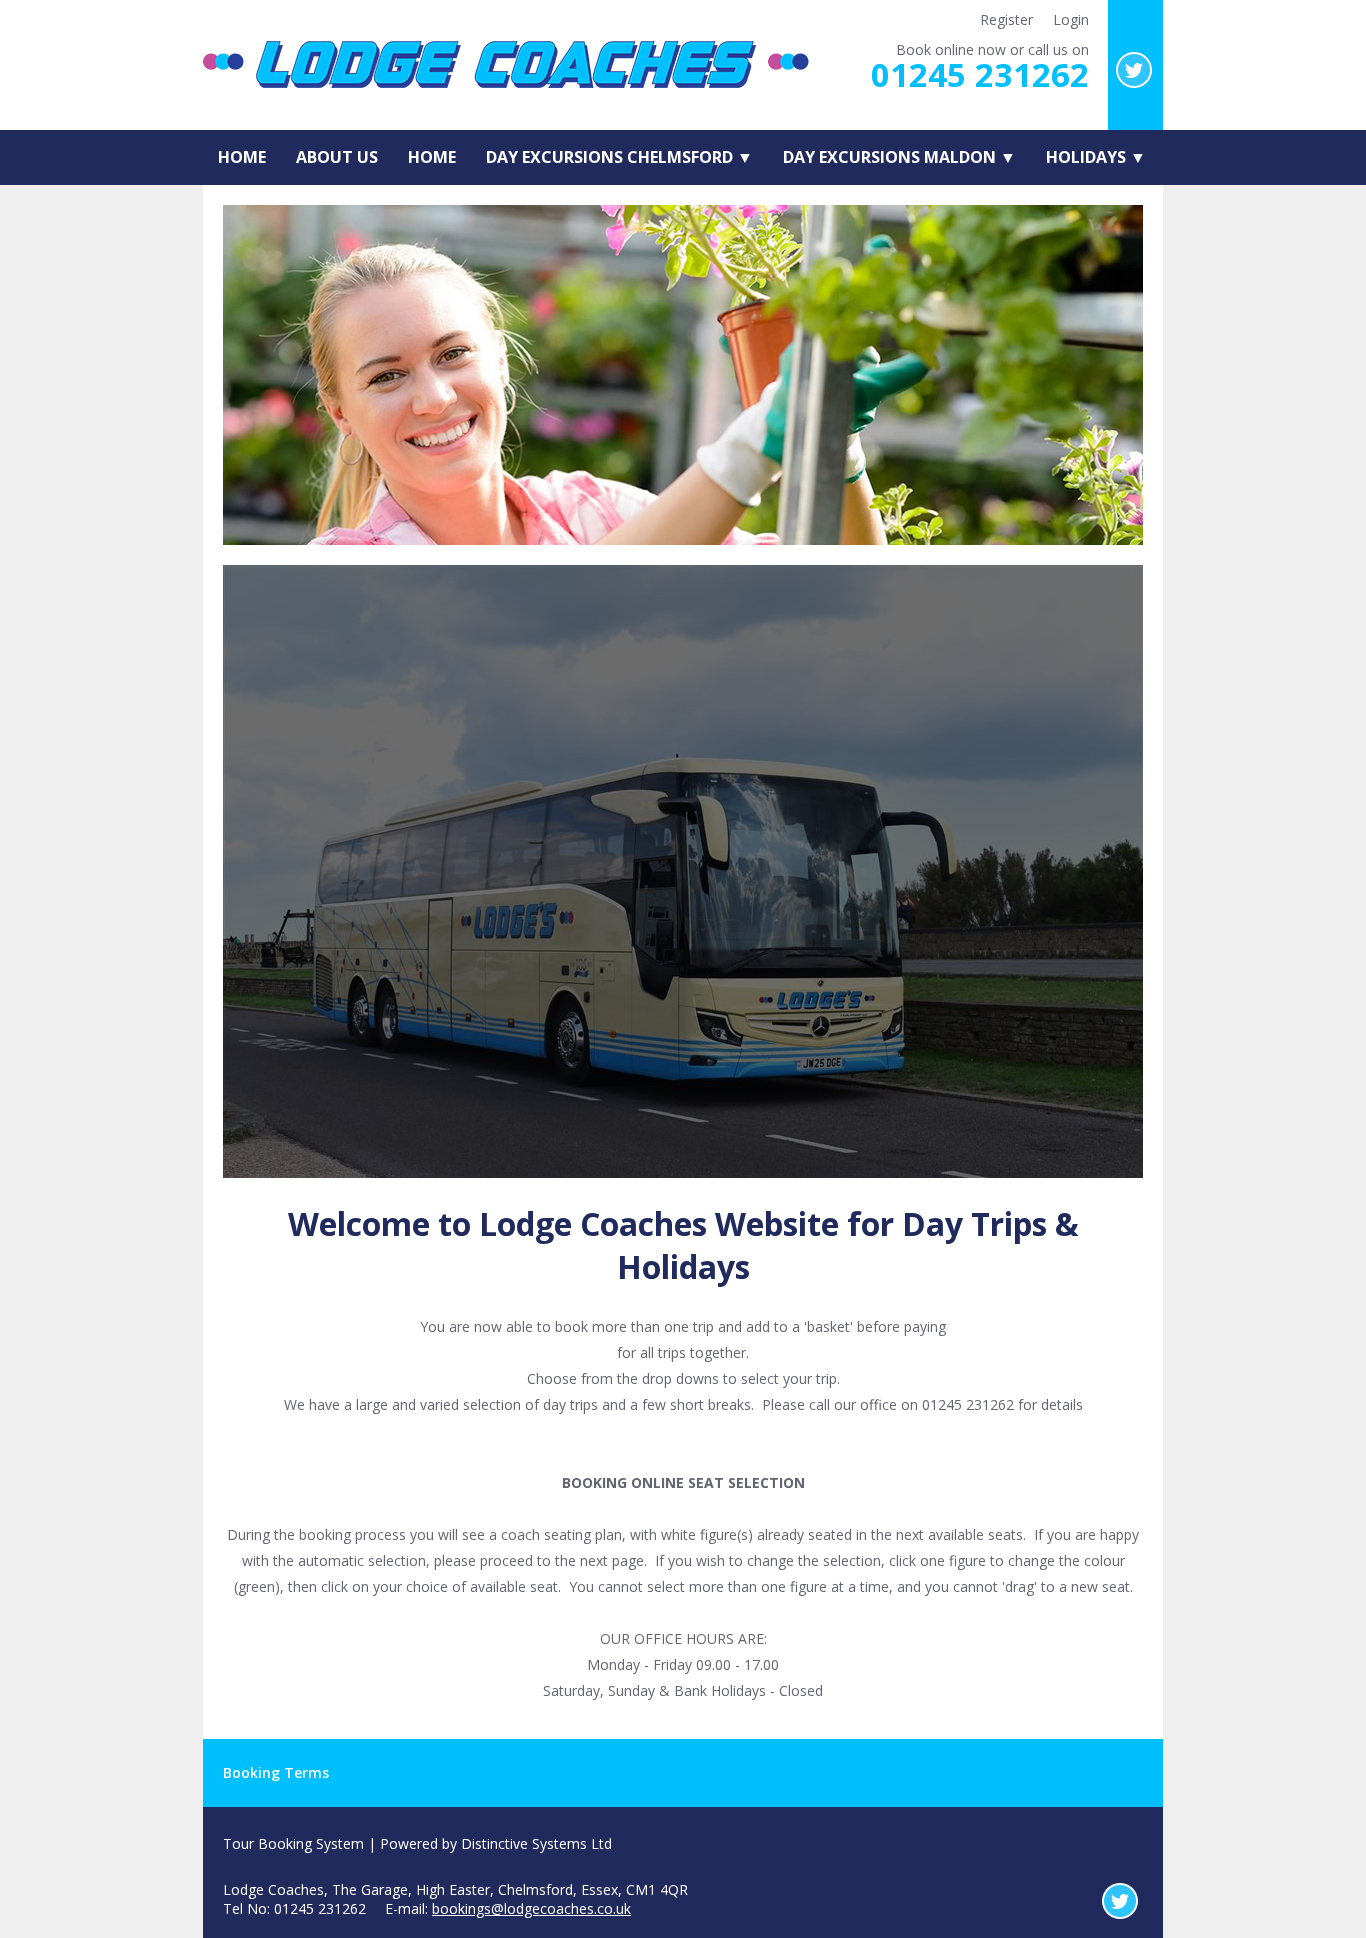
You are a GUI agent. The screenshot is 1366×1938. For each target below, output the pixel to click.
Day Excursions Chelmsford (619, 157)
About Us (337, 157)
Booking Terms (276, 1772)
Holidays (1096, 157)
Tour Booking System (293, 1843)
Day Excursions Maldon (899, 157)
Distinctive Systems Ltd (536, 1843)
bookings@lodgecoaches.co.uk (531, 1908)
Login (1071, 19)
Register (1006, 19)
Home (242, 157)
